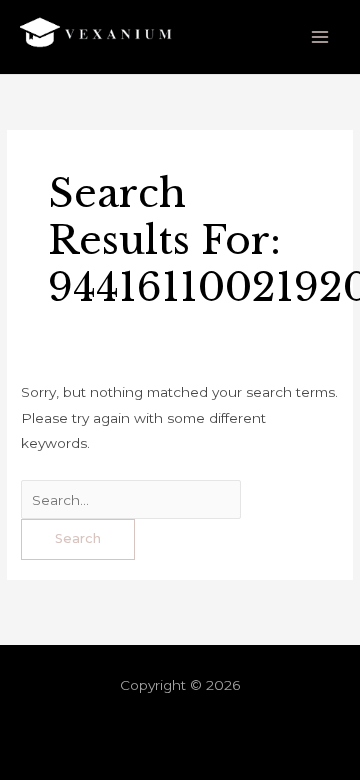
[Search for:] (131, 500)
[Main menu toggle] (320, 37)
